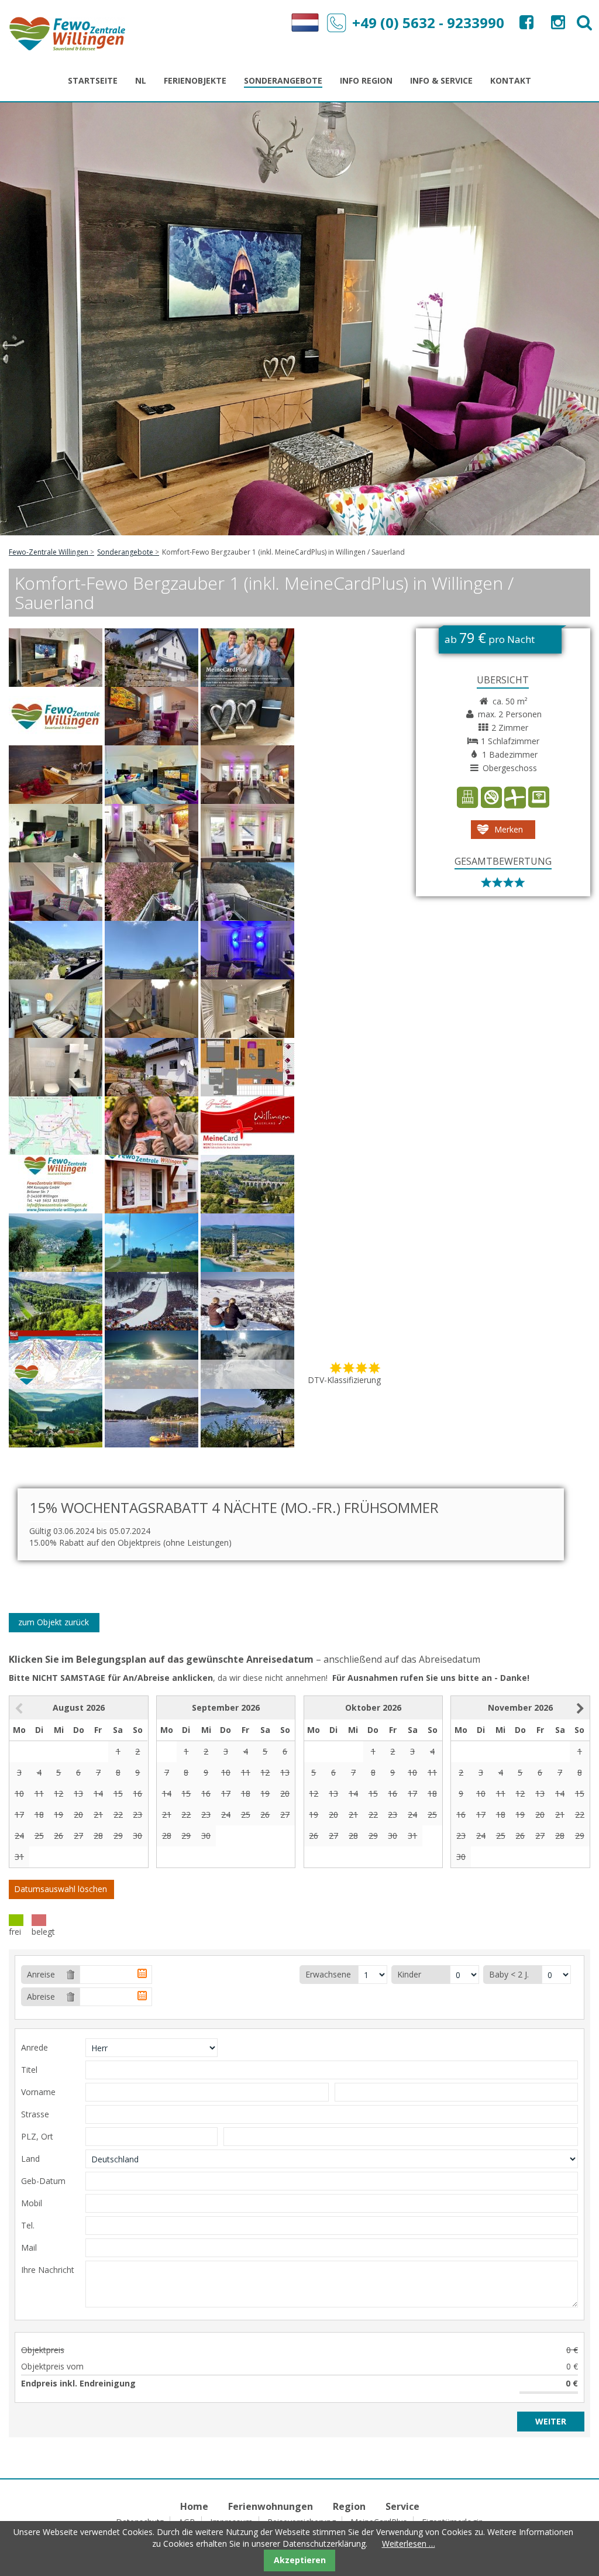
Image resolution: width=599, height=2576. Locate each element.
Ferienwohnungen (271, 2506)
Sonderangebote (125, 552)
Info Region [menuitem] (366, 80)
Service (402, 2506)
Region (349, 2506)
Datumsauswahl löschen (61, 1889)
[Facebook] (525, 25)
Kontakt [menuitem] (511, 80)
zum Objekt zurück (54, 1622)
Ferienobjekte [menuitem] (195, 80)
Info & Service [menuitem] (441, 80)
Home (194, 2506)
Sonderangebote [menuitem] (283, 80)
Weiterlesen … (409, 2544)
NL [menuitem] (141, 80)
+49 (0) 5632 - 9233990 (428, 23)
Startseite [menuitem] (93, 80)
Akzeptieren (300, 2560)
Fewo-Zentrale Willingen (49, 552)
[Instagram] (557, 25)
